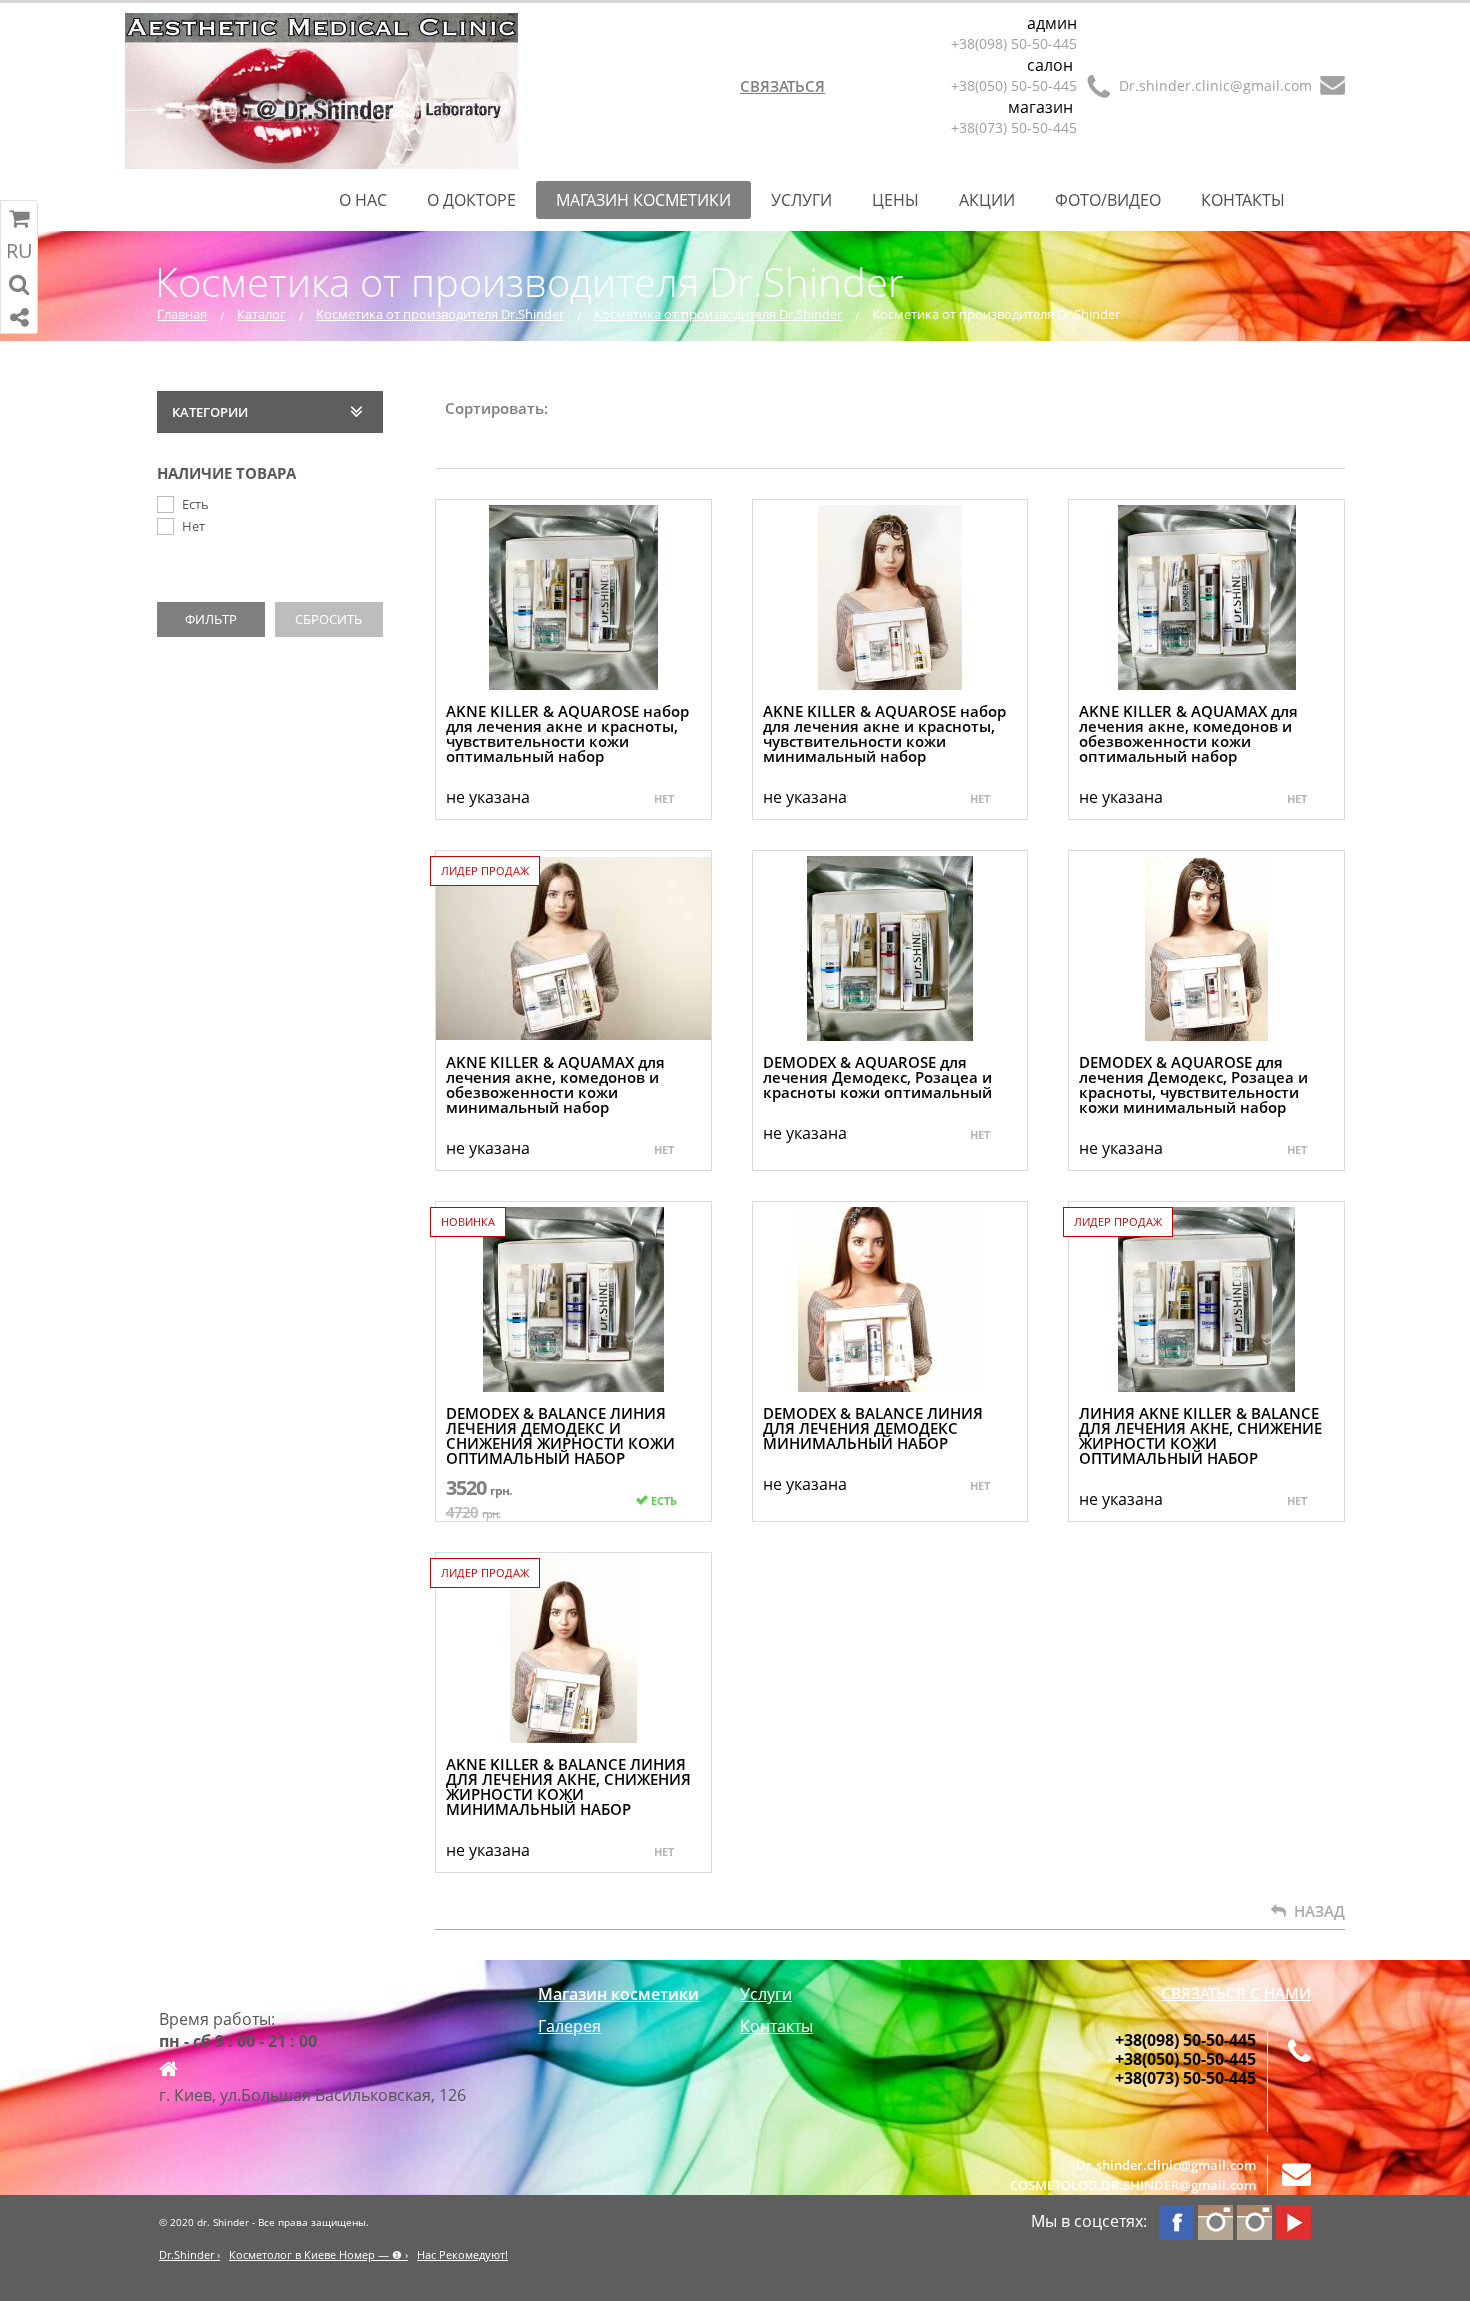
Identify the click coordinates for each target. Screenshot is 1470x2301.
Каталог (261, 314)
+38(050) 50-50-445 (1014, 85)
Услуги (801, 200)
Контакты (1243, 200)
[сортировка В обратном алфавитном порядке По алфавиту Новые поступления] (576, 441)
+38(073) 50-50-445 (1014, 127)
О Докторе (471, 200)
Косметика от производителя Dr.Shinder (440, 314)
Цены (895, 200)
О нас (363, 200)
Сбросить (328, 619)
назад (1315, 1911)
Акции (987, 200)
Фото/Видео (1108, 200)
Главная (182, 314)
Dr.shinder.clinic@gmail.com (1215, 85)
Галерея (569, 2026)
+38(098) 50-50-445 (1014, 43)
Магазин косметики (643, 200)
